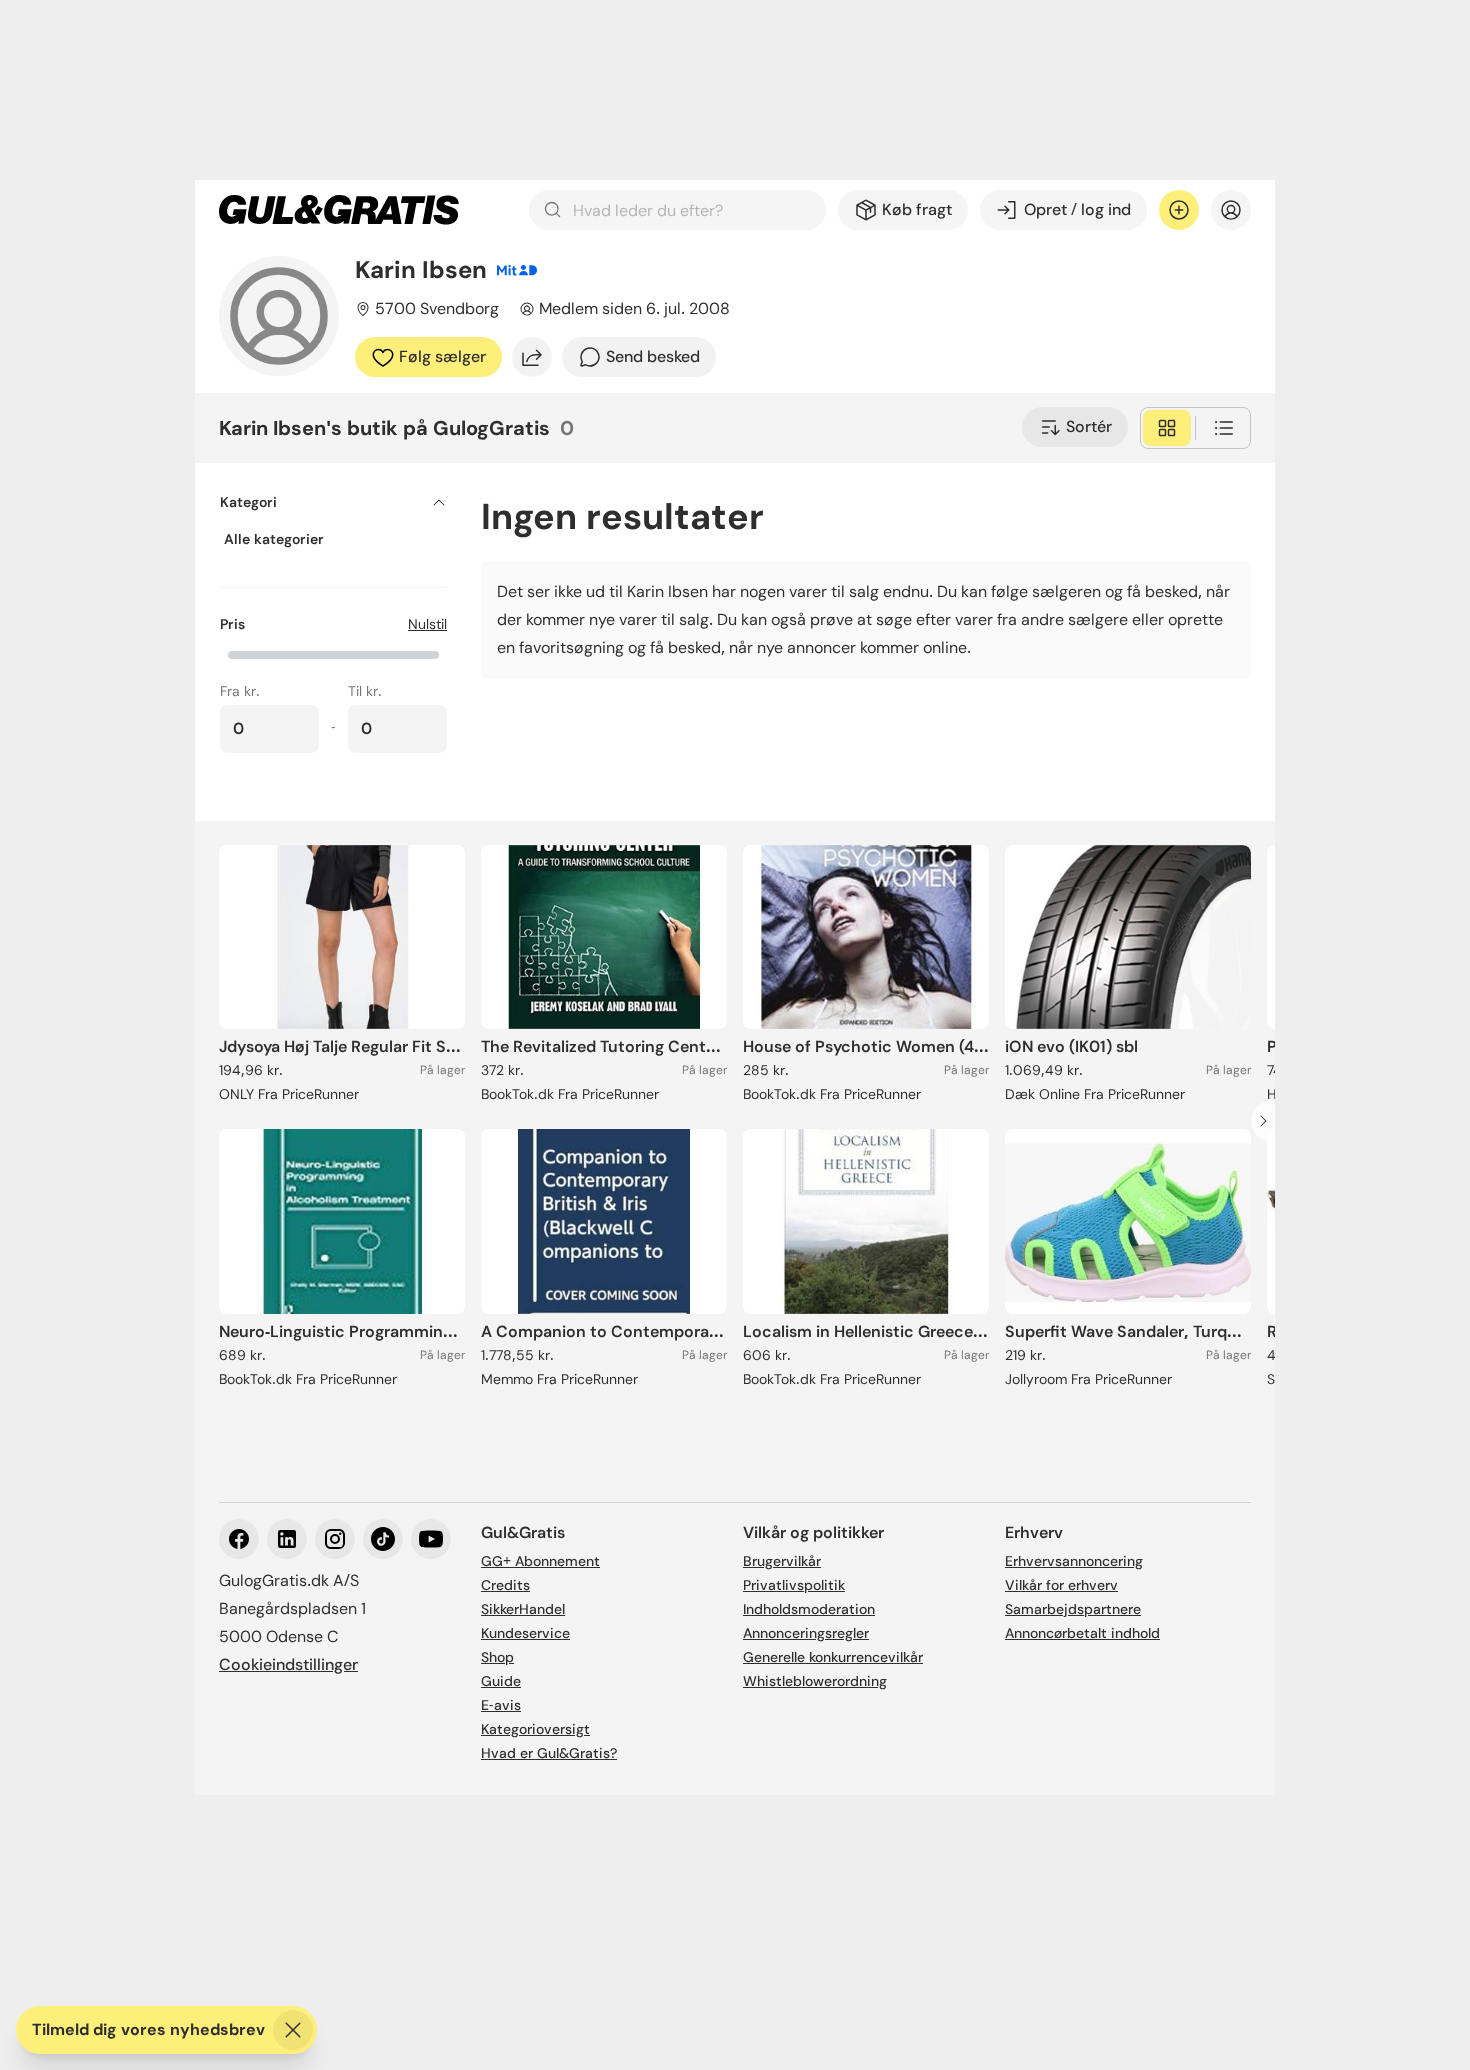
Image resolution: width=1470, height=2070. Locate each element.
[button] (333, 653)
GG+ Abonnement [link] (540, 1561)
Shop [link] (497, 1657)
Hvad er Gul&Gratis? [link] (549, 1753)
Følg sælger (442, 356)
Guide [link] (501, 1681)
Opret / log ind (1077, 209)
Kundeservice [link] (525, 1633)
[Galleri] (1167, 428)
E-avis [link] (501, 1705)
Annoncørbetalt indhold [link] (1082, 1633)
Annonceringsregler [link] (806, 1633)
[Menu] (1231, 210)
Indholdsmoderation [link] (809, 1609)
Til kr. (365, 691)
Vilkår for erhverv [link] (1061, 1585)
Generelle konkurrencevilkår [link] (833, 1657)
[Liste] (1224, 428)
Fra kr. (240, 691)
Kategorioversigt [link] (535, 1729)
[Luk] (293, 2030)
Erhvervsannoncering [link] (1074, 1561)
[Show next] (1269, 1121)
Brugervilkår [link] (782, 1561)
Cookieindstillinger (288, 1664)
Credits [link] (505, 1585)
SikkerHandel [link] (523, 1609)
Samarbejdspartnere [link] (1073, 1609)
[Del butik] (532, 357)
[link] (339, 210)
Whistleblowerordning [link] (815, 1681)
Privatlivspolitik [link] (794, 1585)
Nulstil (427, 624)
